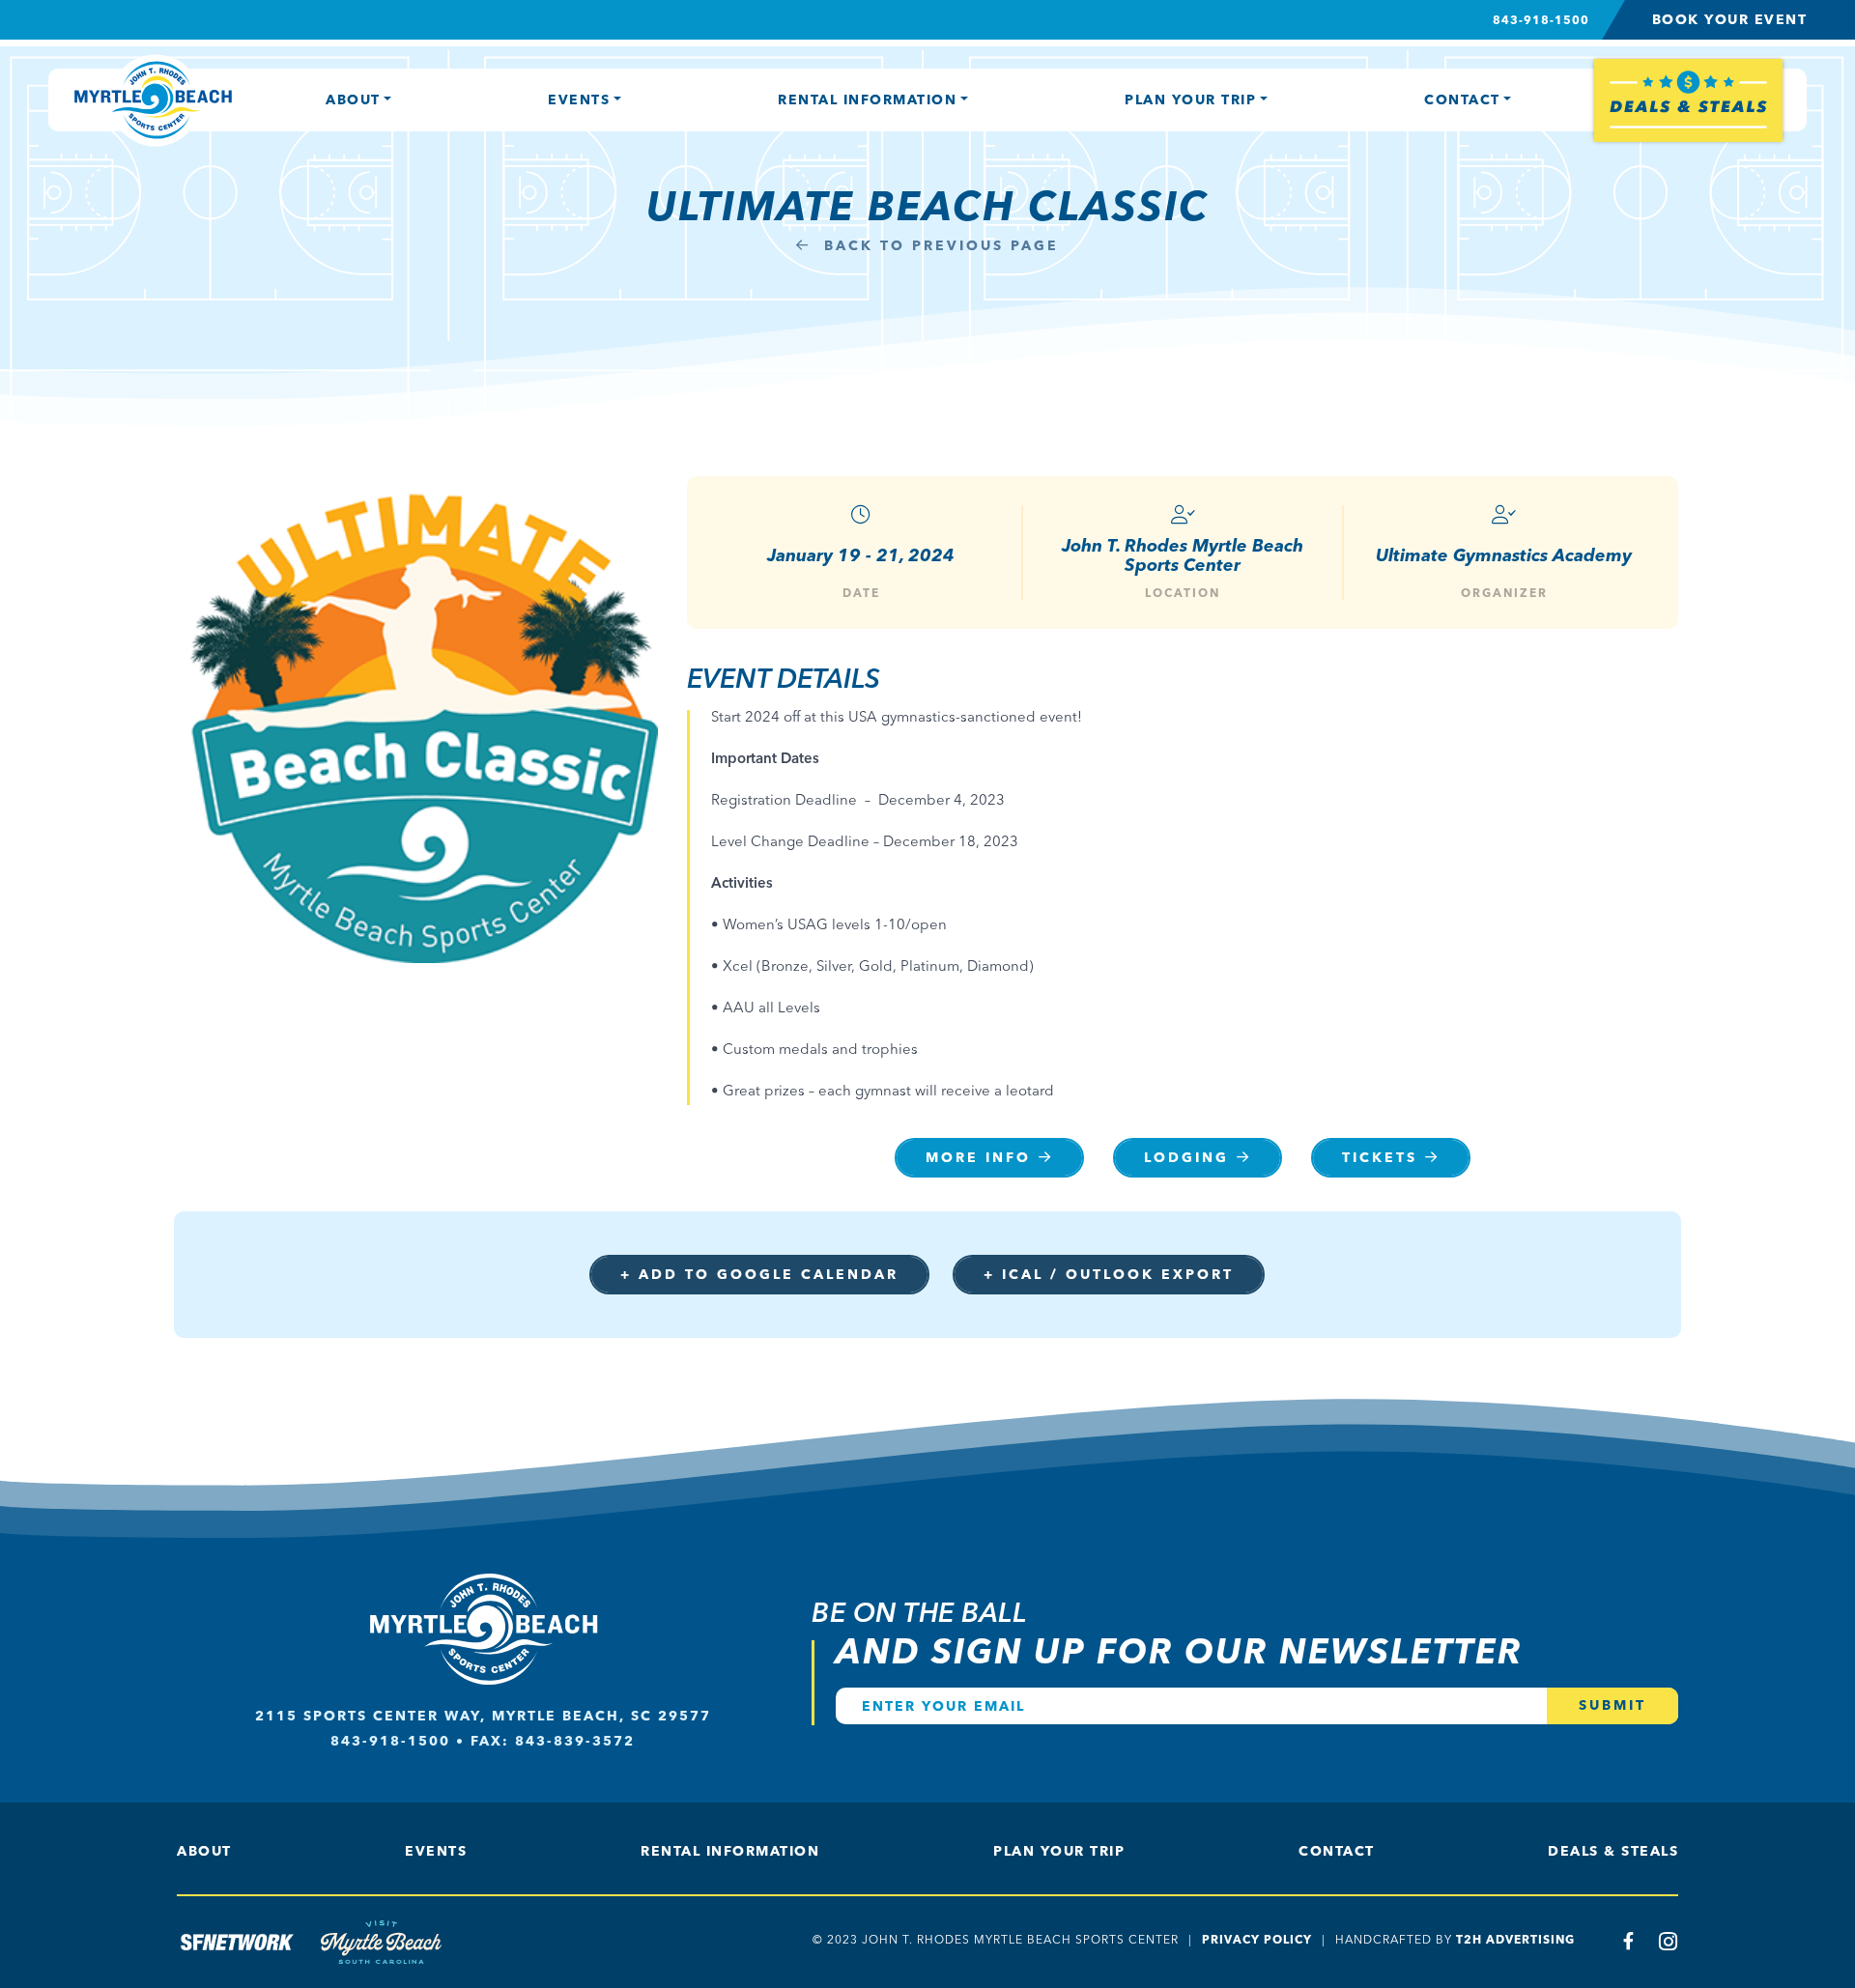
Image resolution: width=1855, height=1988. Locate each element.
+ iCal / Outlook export (1109, 1275)
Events (579, 100)
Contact (1462, 100)
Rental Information (867, 100)
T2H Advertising (1515, 1939)
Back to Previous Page (938, 246)
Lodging (1186, 1158)
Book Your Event (1730, 20)
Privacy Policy (1257, 1939)
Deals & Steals (1613, 1851)
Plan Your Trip (1190, 100)
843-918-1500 (1541, 20)
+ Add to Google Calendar (759, 1275)
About (353, 100)
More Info (978, 1158)
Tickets (1380, 1158)
